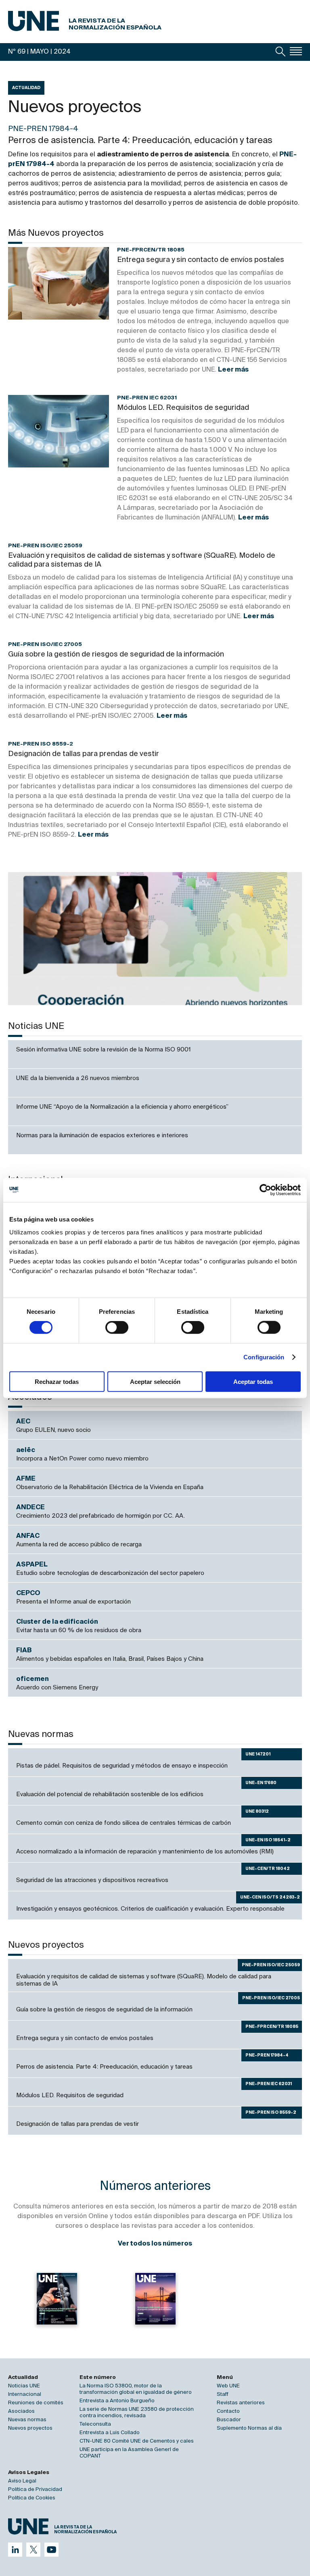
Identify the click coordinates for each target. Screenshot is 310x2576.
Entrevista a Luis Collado (110, 2433)
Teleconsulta (95, 2424)
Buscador (229, 2420)
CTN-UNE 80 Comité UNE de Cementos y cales (137, 2441)
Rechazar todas (57, 1381)
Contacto (228, 2411)
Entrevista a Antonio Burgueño (117, 2401)
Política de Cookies (32, 2498)
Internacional (25, 2394)
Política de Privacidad (35, 2490)
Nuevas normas (27, 2420)
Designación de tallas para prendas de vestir (84, 754)
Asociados (21, 2411)
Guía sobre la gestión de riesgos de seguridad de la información (116, 654)
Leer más (233, 370)
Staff (223, 2394)
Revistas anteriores (241, 2403)
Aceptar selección (155, 1381)
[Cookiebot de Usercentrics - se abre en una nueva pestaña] (265, 1190)
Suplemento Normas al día (249, 2428)
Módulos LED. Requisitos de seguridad (183, 408)
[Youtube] (51, 2550)
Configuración (264, 1357)
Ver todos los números (155, 2244)
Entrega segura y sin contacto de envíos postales (201, 260)
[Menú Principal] (296, 51)
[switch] (117, 1327)
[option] (155, 939)
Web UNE (228, 2386)
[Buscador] (281, 52)
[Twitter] (33, 2550)
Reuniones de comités (36, 2403)
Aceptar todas (253, 1381)
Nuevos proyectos (30, 2428)
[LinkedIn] (15, 2550)
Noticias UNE (24, 2386)
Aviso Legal (22, 2481)
